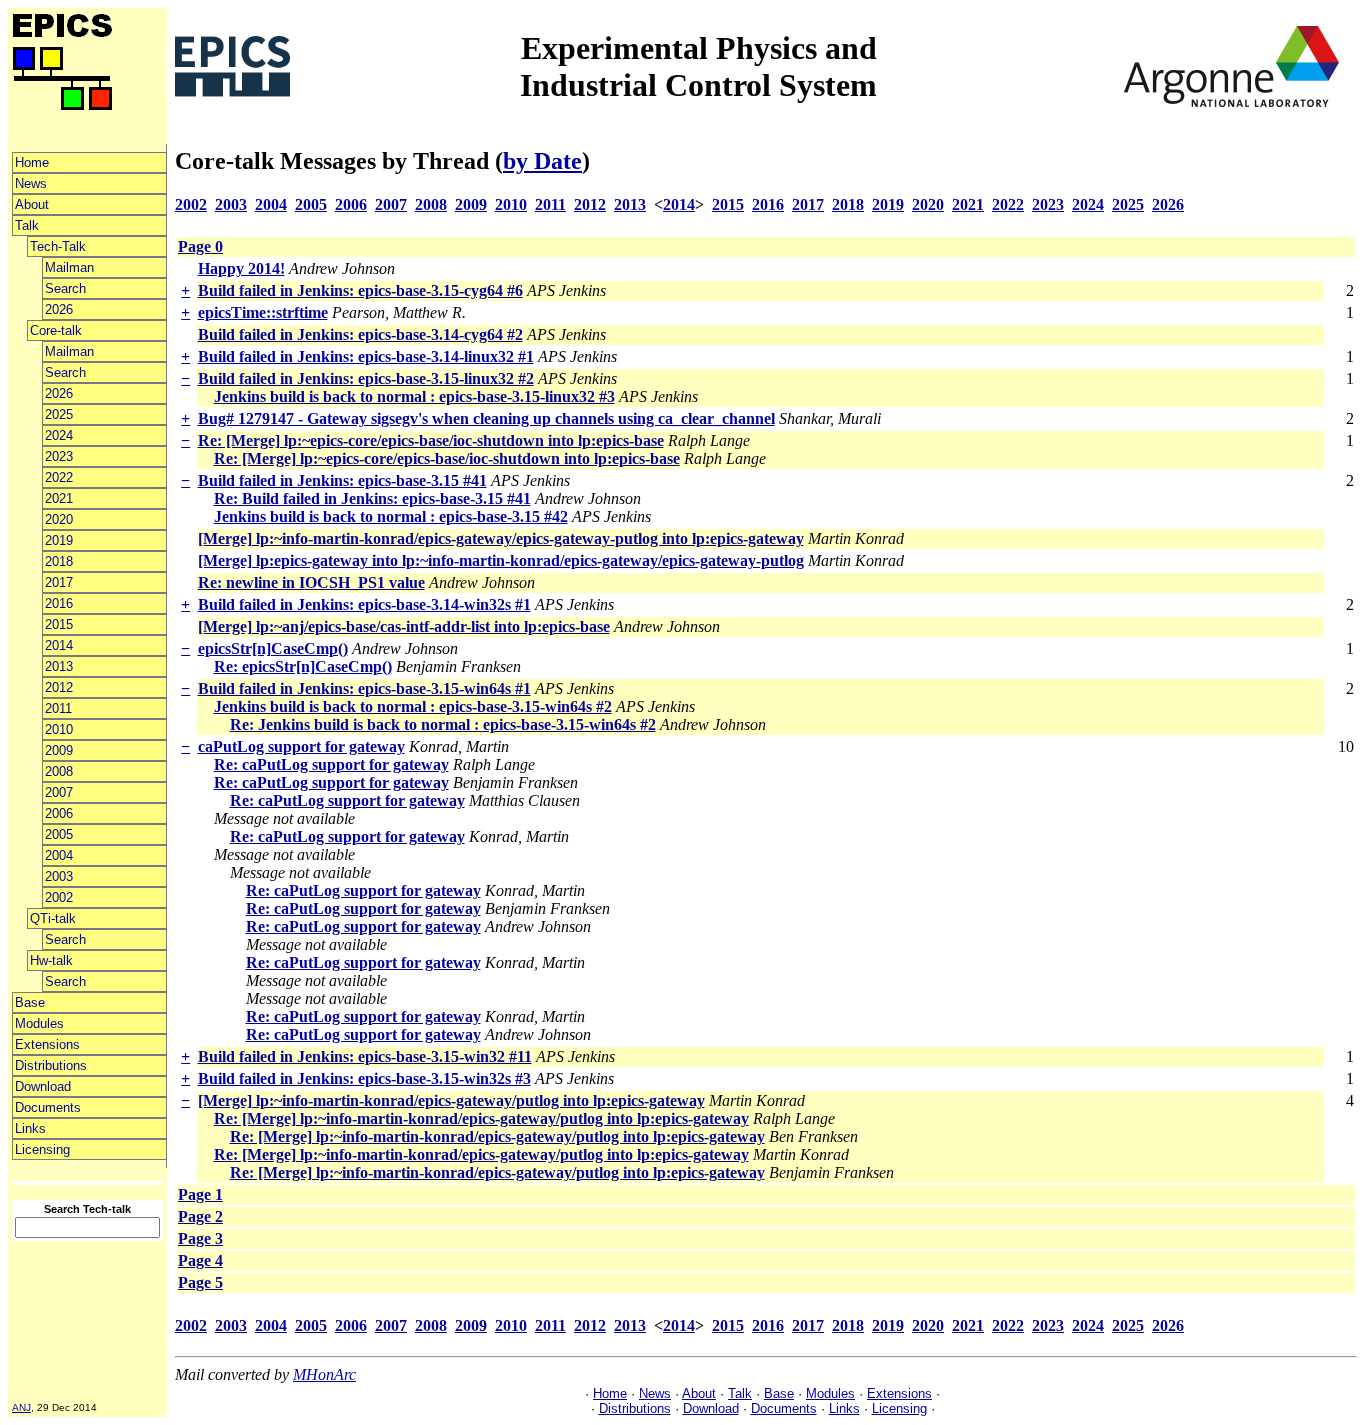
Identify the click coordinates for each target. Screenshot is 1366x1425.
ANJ (21, 1407)
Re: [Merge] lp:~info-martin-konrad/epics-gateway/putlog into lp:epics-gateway (481, 1118)
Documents (48, 1107)
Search (65, 288)
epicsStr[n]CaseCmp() (273, 648)
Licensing (42, 1149)
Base (30, 1002)
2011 (58, 708)
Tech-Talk (58, 246)
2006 (59, 813)
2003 (59, 876)
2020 (59, 519)
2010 (59, 729)
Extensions (47, 1044)
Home (32, 162)
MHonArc (324, 1374)
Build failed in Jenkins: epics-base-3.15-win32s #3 (364, 1078)
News (31, 183)
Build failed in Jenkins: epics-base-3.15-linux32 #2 (366, 378)
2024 (59, 435)
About (32, 204)
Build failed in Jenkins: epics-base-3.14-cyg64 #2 (360, 334)
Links (30, 1128)
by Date (542, 161)
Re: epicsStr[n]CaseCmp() (303, 666)
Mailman (69, 267)
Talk (27, 225)
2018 (59, 561)
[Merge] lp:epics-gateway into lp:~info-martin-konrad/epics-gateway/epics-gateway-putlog (501, 560)
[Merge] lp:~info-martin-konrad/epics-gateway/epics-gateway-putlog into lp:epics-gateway (501, 538)
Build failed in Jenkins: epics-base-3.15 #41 (342, 480)
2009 (59, 750)
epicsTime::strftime (263, 312)
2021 (59, 498)
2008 (59, 771)
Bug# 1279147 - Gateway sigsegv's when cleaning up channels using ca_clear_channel (486, 418)
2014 (59, 645)
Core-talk (56, 330)
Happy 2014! (241, 268)
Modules (39, 1023)
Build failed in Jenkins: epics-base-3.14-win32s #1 (364, 604)
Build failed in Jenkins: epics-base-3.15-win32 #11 (365, 1056)
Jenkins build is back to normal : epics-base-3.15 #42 (391, 516)
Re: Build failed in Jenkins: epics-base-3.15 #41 (372, 498)
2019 (59, 540)
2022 (59, 477)
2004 (59, 855)
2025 (59, 414)
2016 (59, 603)
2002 (59, 897)
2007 (59, 792)
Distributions (51, 1065)
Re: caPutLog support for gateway (331, 764)
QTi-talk (53, 918)
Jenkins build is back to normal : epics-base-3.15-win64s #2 (413, 706)
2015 (59, 624)
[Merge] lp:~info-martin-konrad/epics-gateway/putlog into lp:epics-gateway (451, 1100)
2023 (59, 456)
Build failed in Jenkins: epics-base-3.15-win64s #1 (364, 688)
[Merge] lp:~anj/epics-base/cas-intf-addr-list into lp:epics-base (404, 626)
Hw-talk (51, 960)
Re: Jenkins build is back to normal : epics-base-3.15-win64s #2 (443, 724)
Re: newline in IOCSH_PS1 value (311, 582)
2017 (59, 582)
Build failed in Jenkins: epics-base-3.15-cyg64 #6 (360, 290)
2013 (59, 666)
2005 (59, 834)
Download (43, 1086)
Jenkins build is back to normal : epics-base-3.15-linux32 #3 (414, 396)
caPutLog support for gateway (301, 746)
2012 (59, 687)
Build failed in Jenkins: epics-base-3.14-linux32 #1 (366, 356)
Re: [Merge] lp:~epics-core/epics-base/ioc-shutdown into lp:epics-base (431, 440)
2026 (59, 309)
